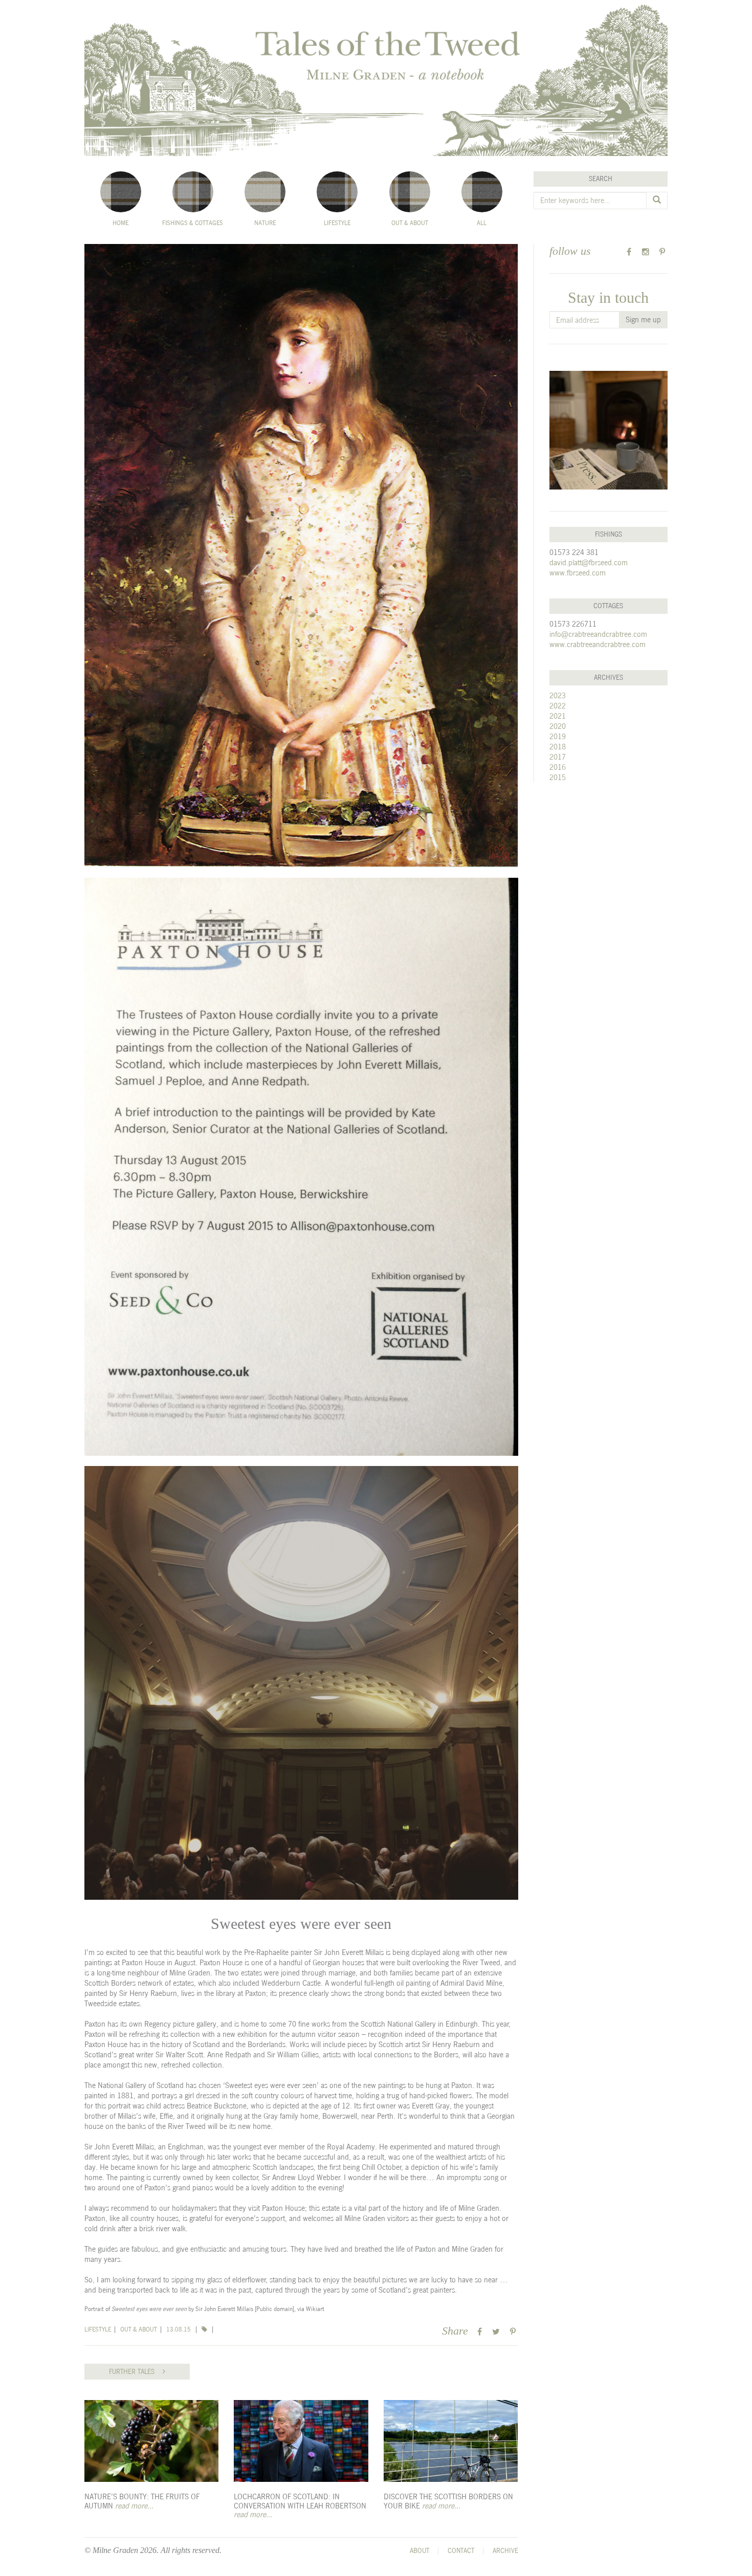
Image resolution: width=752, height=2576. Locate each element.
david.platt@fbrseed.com (589, 562)
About (419, 2551)
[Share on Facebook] (480, 2332)
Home (120, 223)
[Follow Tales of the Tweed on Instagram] (646, 252)
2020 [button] (558, 726)
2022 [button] (558, 706)
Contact (461, 2551)
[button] (205, 2329)
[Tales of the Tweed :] (376, 78)
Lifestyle (337, 223)
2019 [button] (558, 736)
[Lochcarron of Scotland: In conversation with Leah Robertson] (301, 2441)
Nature (265, 223)
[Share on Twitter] (496, 2332)
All (482, 223)
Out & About (410, 223)
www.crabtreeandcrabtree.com (598, 644)
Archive (505, 2551)
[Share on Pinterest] (513, 2332)
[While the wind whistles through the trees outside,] (609, 430)
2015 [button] (558, 777)
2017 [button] (558, 757)
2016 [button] (558, 767)
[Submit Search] (657, 201)
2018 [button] (558, 747)
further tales (136, 2372)
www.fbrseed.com (578, 573)
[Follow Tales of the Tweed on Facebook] (629, 252)
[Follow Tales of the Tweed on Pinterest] (662, 252)
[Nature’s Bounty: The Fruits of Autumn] (151, 2441)
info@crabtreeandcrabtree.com (598, 634)
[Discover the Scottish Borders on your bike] (451, 2441)
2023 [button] (558, 695)
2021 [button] (558, 716)
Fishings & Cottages (193, 223)
